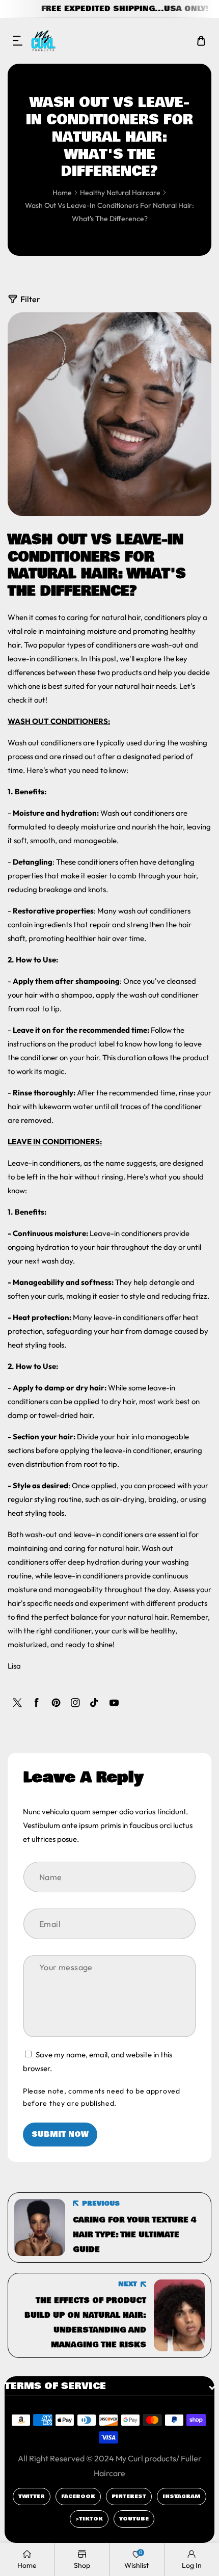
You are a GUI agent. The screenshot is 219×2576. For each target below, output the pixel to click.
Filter (30, 299)
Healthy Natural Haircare (120, 193)
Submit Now (60, 2134)
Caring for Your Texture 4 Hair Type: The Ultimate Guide (134, 2235)
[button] (18, 41)
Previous (101, 2204)
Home (62, 193)
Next (128, 2284)
